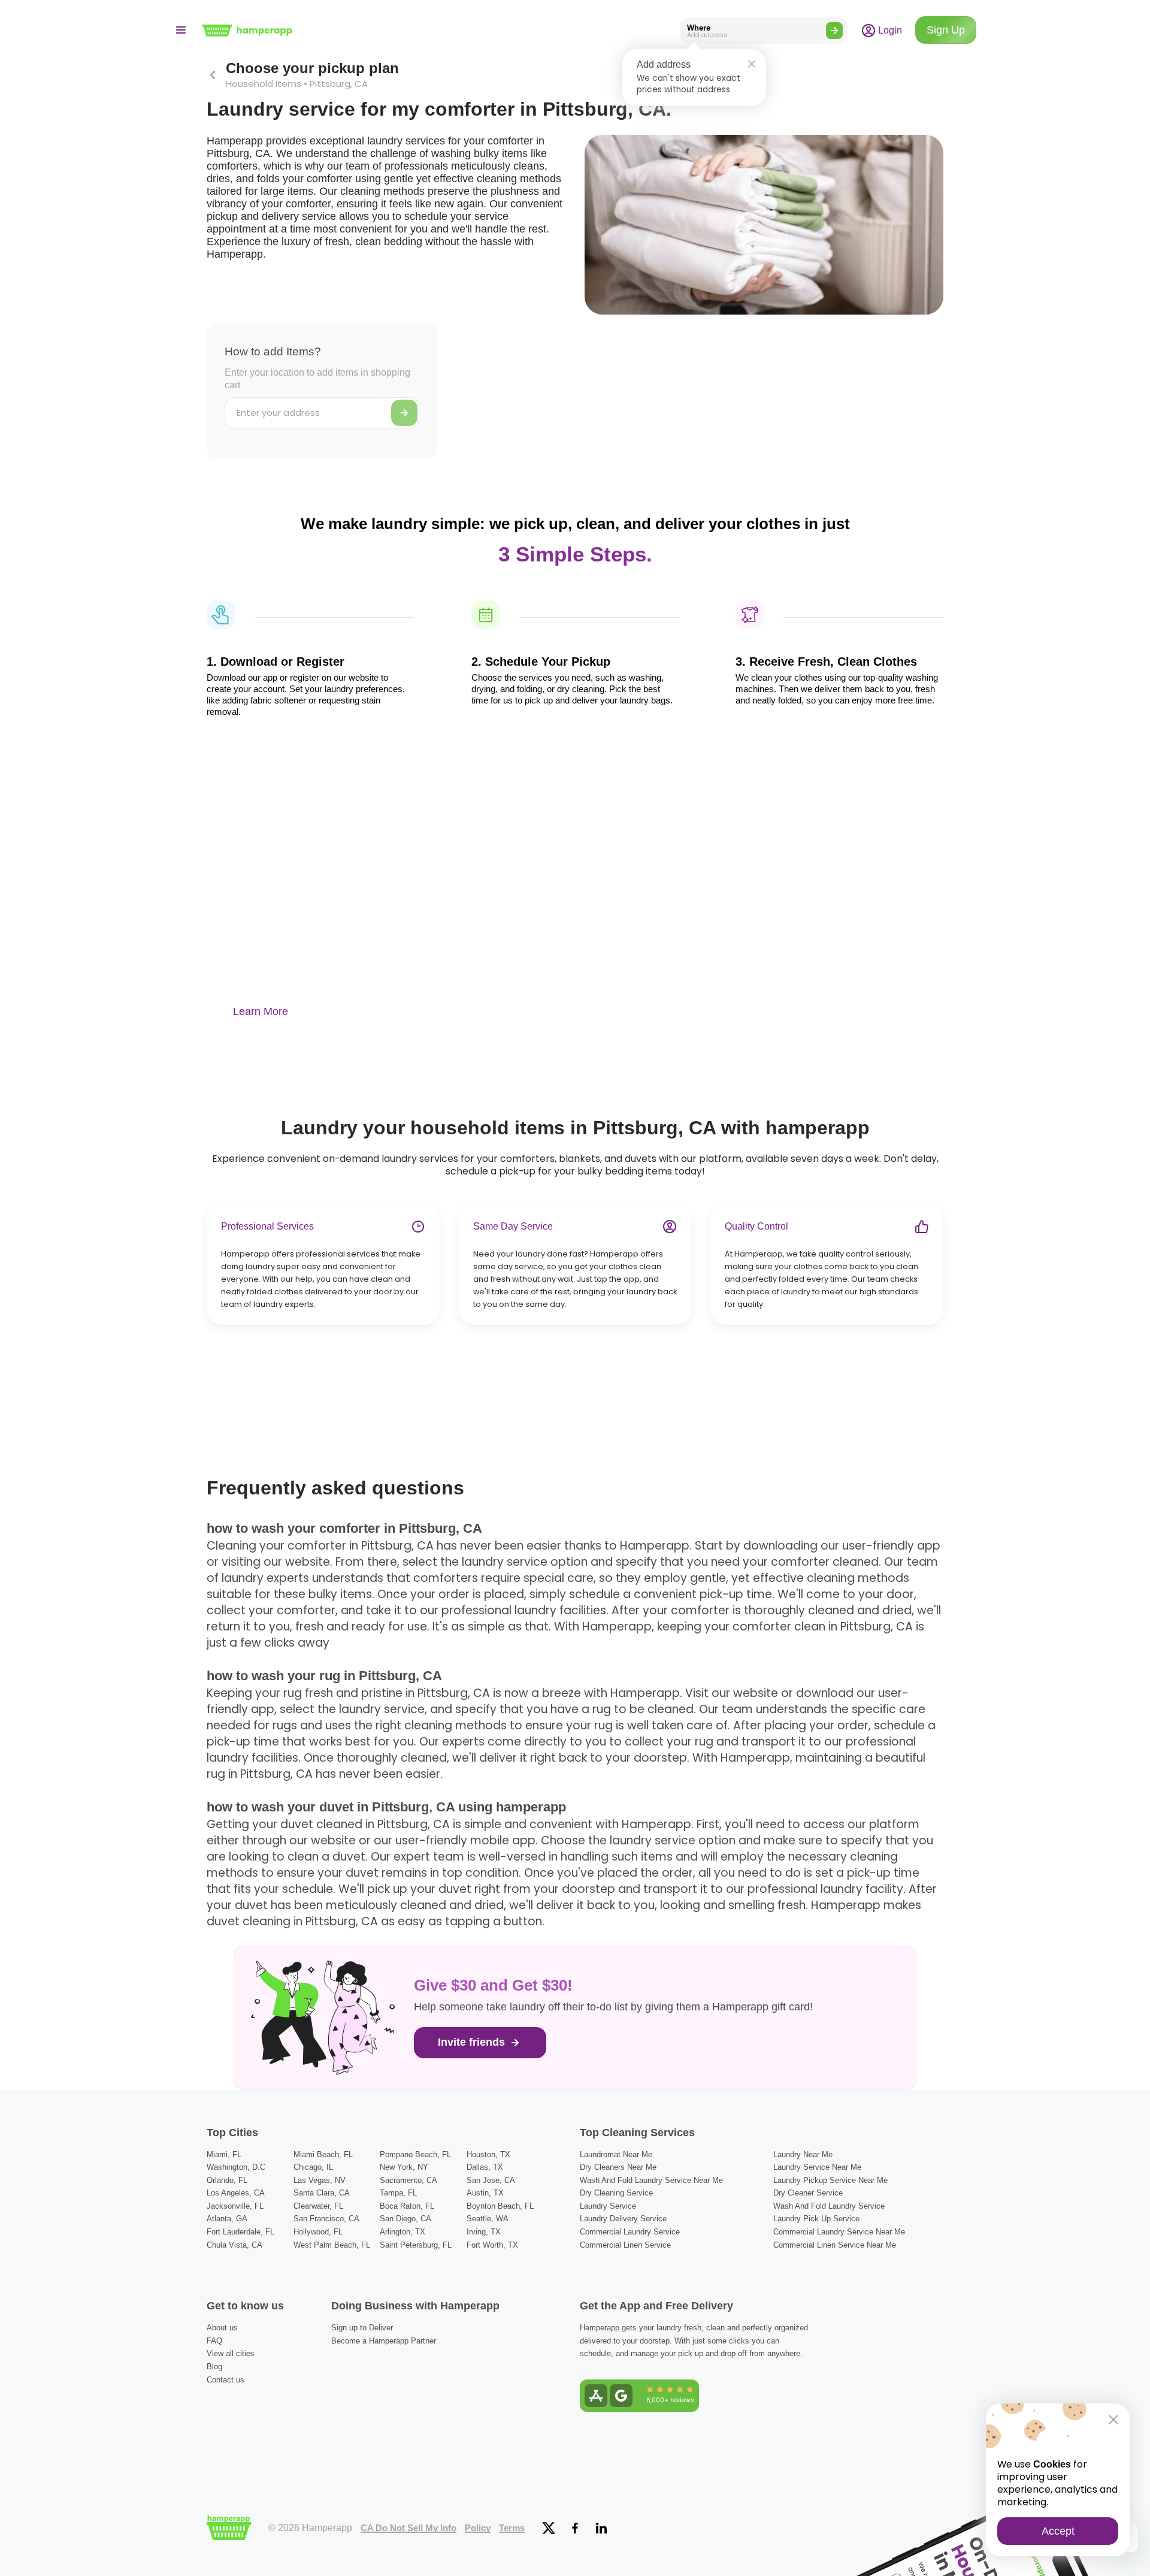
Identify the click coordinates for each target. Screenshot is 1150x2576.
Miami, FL (224, 2154)
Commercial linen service (625, 2245)
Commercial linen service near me (835, 2245)
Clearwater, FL (318, 2206)
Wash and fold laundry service (829, 2206)
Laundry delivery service (623, 2219)
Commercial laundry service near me (839, 2232)
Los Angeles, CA (236, 2193)
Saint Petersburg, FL (416, 2245)
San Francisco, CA (326, 2219)
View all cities (231, 2353)
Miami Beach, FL (323, 2154)
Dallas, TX (485, 2167)
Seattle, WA (488, 2219)
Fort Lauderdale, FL (240, 2232)
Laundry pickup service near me (830, 2180)
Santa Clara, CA (322, 2193)
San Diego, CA (405, 2219)
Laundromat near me (616, 2154)
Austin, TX (485, 2193)
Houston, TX (488, 2154)
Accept (1058, 2531)
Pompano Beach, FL (415, 2154)
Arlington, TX (402, 2232)
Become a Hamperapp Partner (384, 2341)
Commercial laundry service (630, 2232)
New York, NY (404, 2167)
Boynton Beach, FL (500, 2206)
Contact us (226, 2380)
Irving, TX (484, 2232)
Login (889, 30)
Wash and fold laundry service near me (651, 2180)
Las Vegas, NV (320, 2180)
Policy (478, 2528)
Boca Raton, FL (407, 2206)
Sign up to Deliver (362, 2328)
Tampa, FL (398, 2193)
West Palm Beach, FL (332, 2245)
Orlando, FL (227, 2180)
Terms (512, 2528)
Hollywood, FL (318, 2232)
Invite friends (473, 2042)
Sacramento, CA (408, 2180)
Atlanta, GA (227, 2219)
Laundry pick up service (816, 2219)
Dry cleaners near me (618, 2167)
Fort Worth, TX (492, 2245)
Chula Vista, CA (234, 2245)
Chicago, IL (313, 2167)
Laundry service (608, 2206)
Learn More (261, 1011)
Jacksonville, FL (235, 2206)
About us (222, 2328)
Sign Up (946, 30)
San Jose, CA (491, 2180)
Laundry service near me (817, 2167)
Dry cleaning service (616, 2193)
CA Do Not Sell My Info (408, 2528)
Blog (214, 2367)
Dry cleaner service (808, 2193)
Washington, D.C (236, 2167)
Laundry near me (803, 2154)
